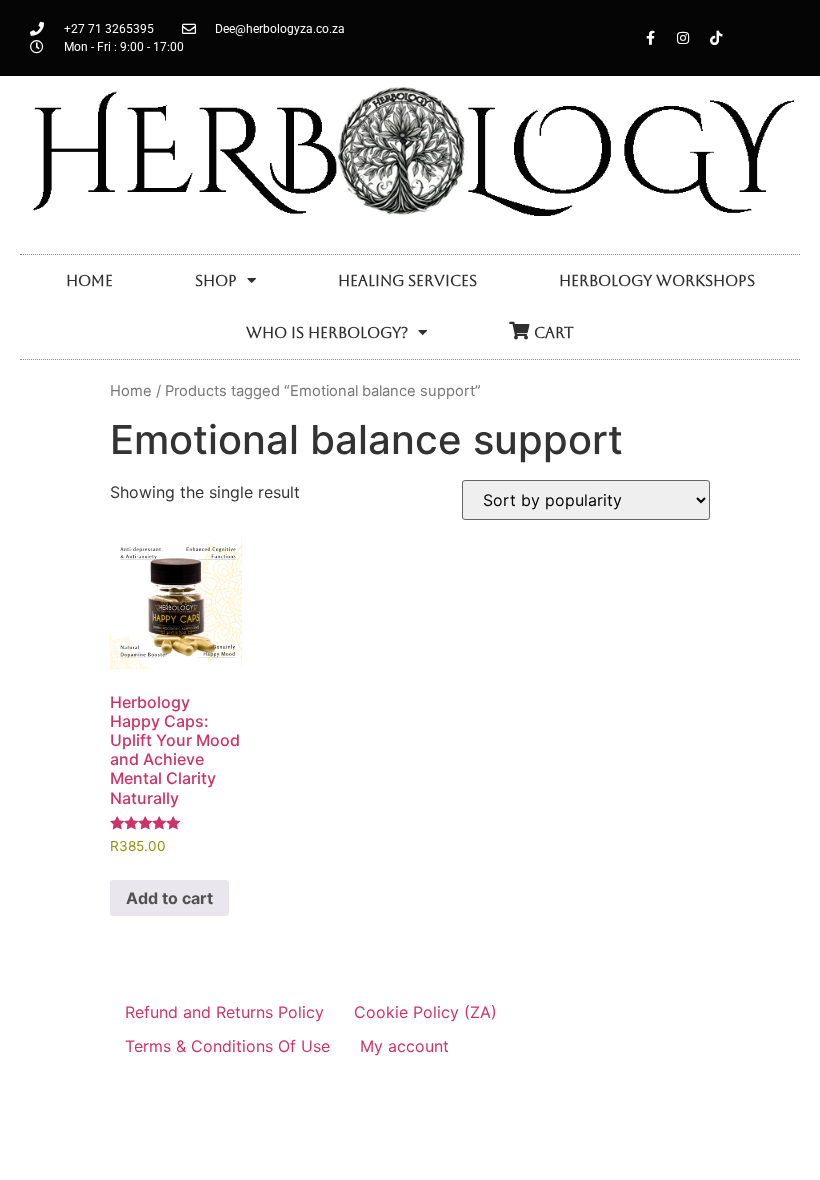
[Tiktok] (716, 38)
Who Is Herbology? (327, 332)
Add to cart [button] (169, 898)
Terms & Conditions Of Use (227, 1046)
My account (404, 1046)
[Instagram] (683, 38)
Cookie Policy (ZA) (425, 1012)
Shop (216, 280)
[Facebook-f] (650, 38)
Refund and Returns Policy (224, 1012)
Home (89, 280)
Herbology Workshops (657, 280)
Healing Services (407, 280)
